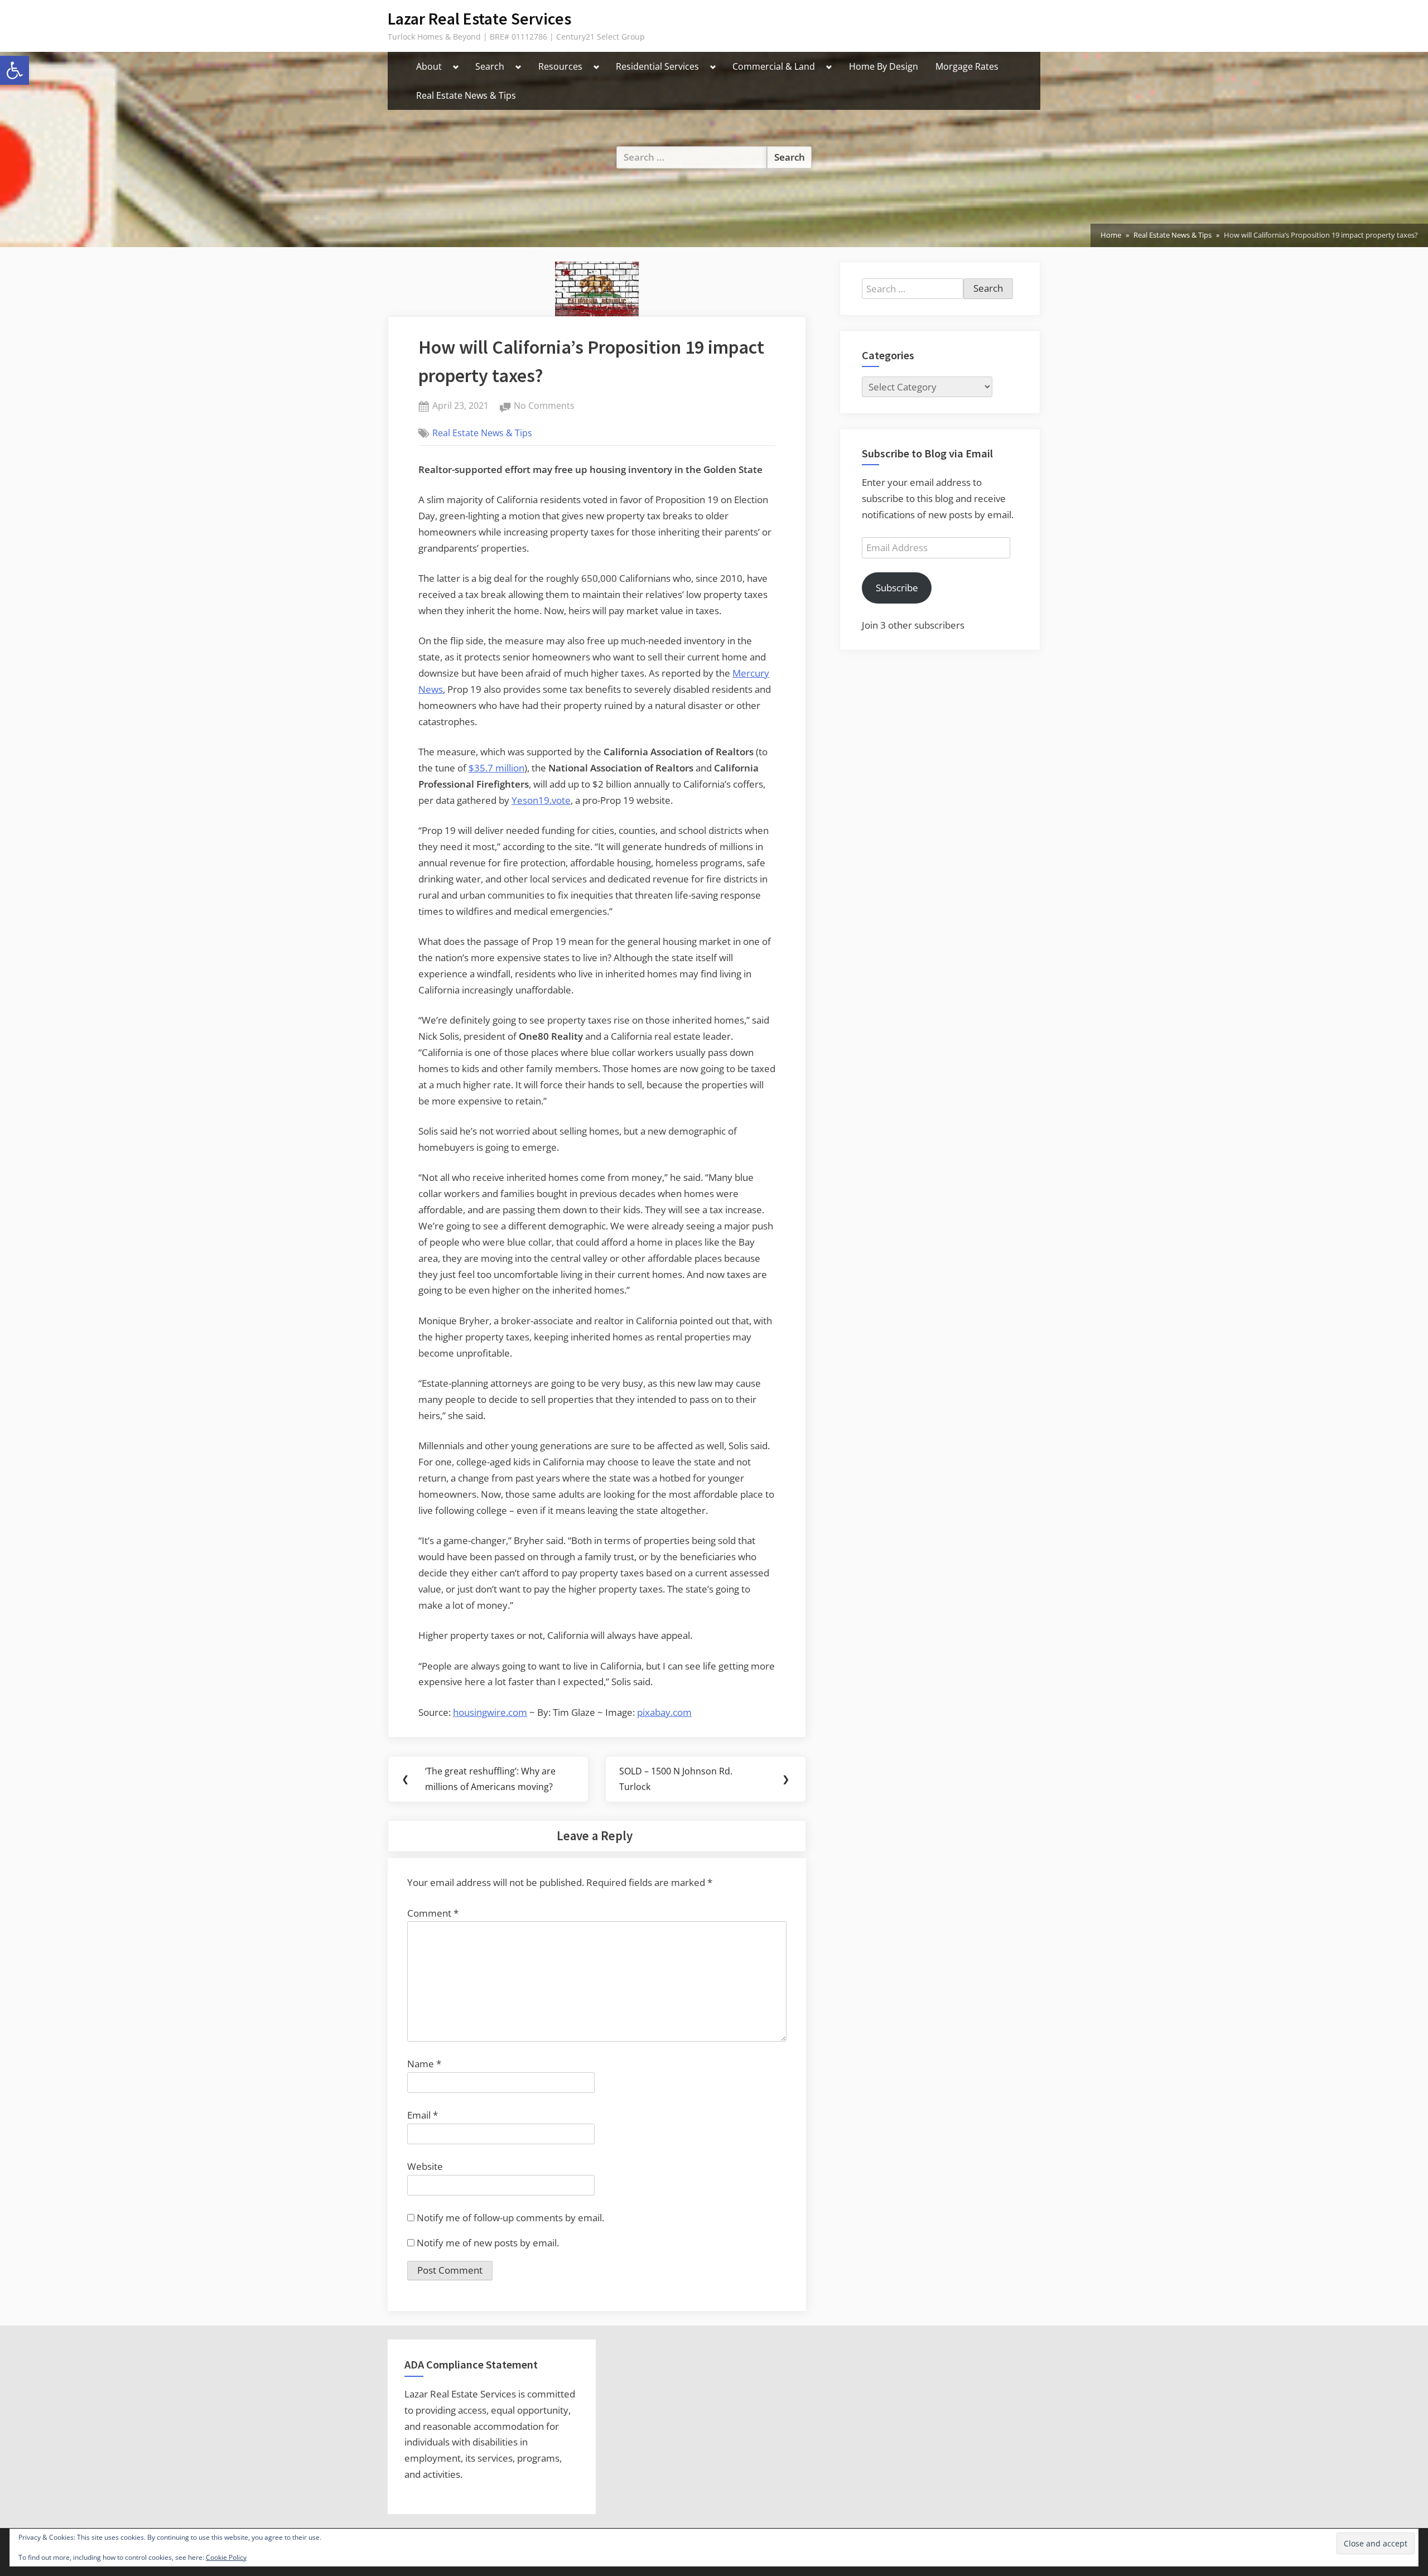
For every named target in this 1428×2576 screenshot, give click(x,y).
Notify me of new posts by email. (488, 2243)
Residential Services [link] (657, 66)
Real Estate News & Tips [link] (466, 95)
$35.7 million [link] (496, 768)
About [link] (429, 66)
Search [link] (490, 66)
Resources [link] (560, 66)
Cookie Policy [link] (226, 2557)
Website (425, 2166)
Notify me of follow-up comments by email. (510, 2218)
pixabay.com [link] (664, 1712)
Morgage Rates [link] (967, 66)
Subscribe (897, 588)
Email (423, 2115)
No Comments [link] (544, 406)
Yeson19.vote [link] (541, 800)
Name (424, 2064)
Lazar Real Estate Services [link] (479, 19)
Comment (433, 1913)
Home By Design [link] (884, 66)
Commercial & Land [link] (774, 66)
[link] (15, 70)
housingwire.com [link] (490, 1712)
